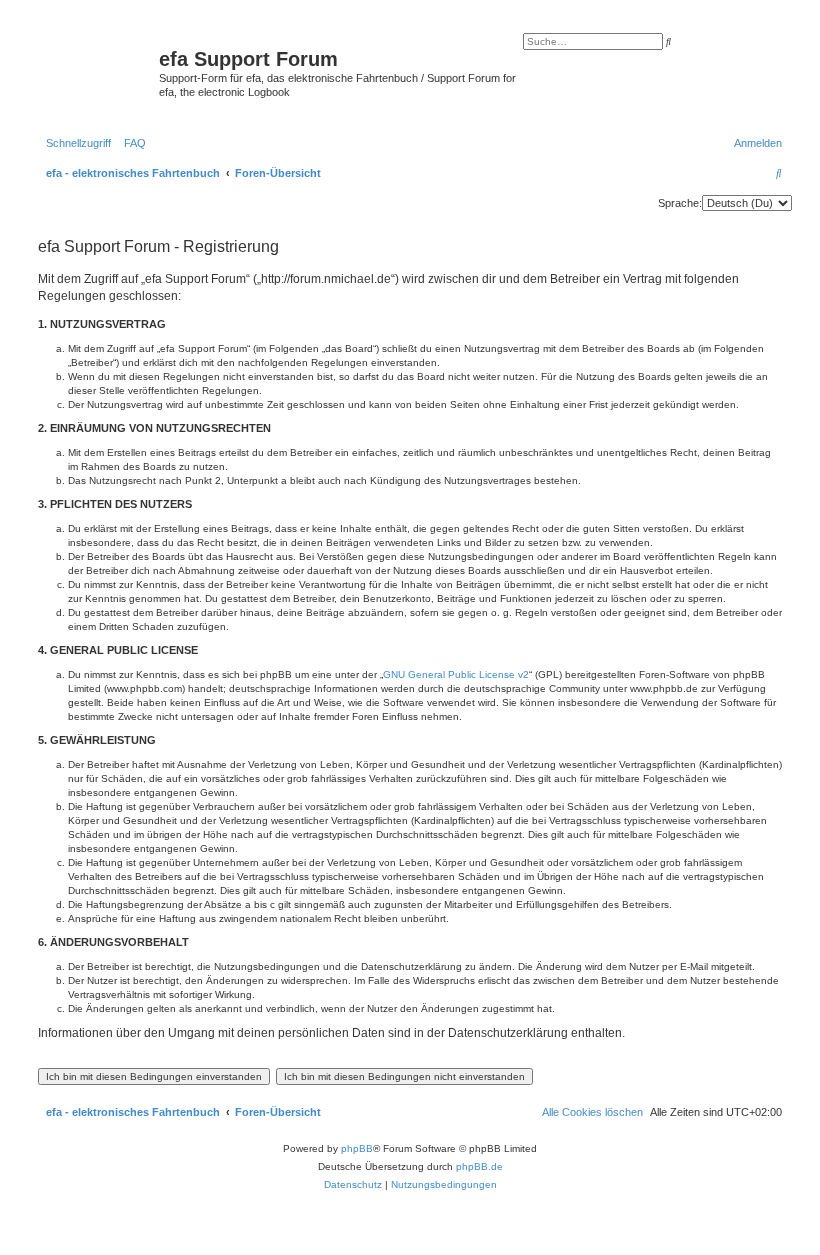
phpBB (357, 1148)
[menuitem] (131, 143)
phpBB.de (479, 1166)
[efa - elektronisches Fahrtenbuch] (96, 74)
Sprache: (680, 203)
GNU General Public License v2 (456, 674)
